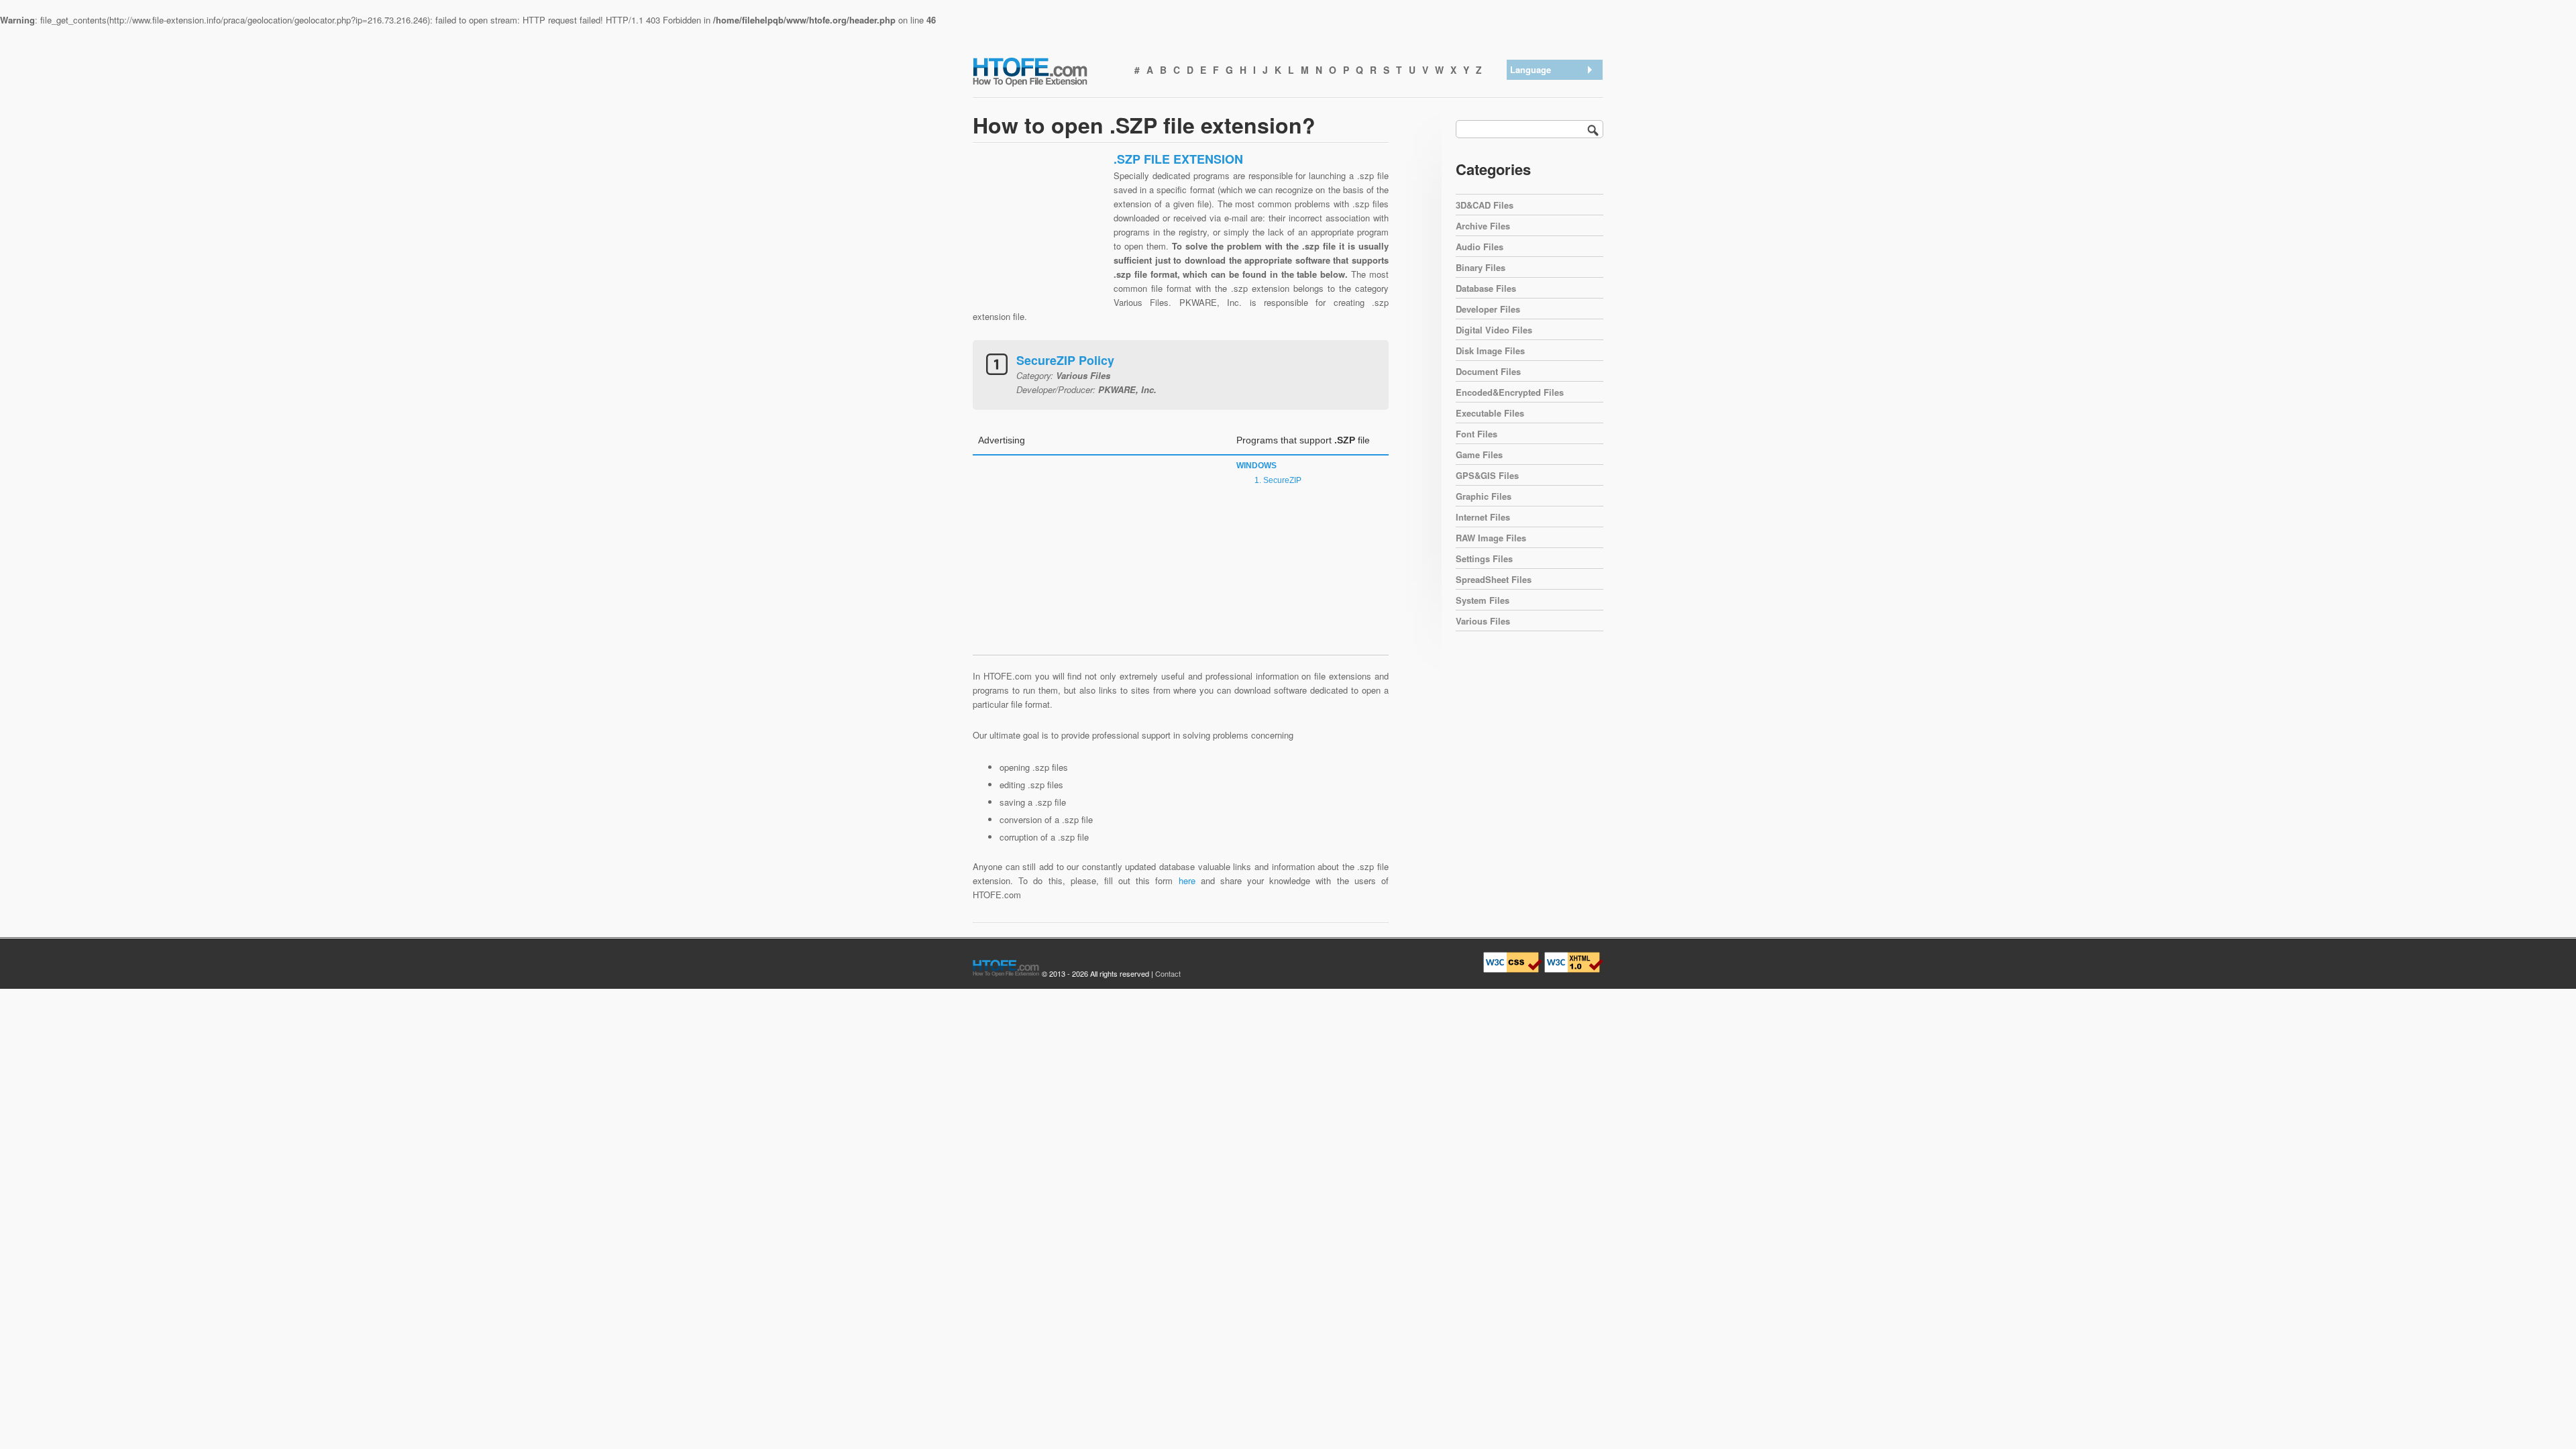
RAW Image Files (1491, 538)
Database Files (1486, 288)
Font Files (1477, 434)
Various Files (1483, 621)
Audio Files (1480, 247)
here (1187, 880)
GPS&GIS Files (1487, 475)
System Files (1483, 600)
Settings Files (1484, 558)
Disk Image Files (1490, 351)
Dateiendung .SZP (1549, 123)
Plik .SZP (1532, 193)
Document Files (1488, 371)
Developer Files (1488, 309)
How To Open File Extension (1045, 71)
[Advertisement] (1040, 235)
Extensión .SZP (1544, 106)
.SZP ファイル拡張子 (1555, 141)
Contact (1168, 973)
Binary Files (1481, 267)
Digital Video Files (1494, 330)
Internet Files (1483, 517)
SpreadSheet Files (1494, 579)
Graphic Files (1484, 496)
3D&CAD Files (1485, 205)
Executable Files (1490, 413)
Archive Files (1483, 226)
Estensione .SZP (1547, 158)
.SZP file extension (1551, 88)
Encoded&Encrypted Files (1510, 392)
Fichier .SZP (1538, 175)
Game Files (1479, 454)
